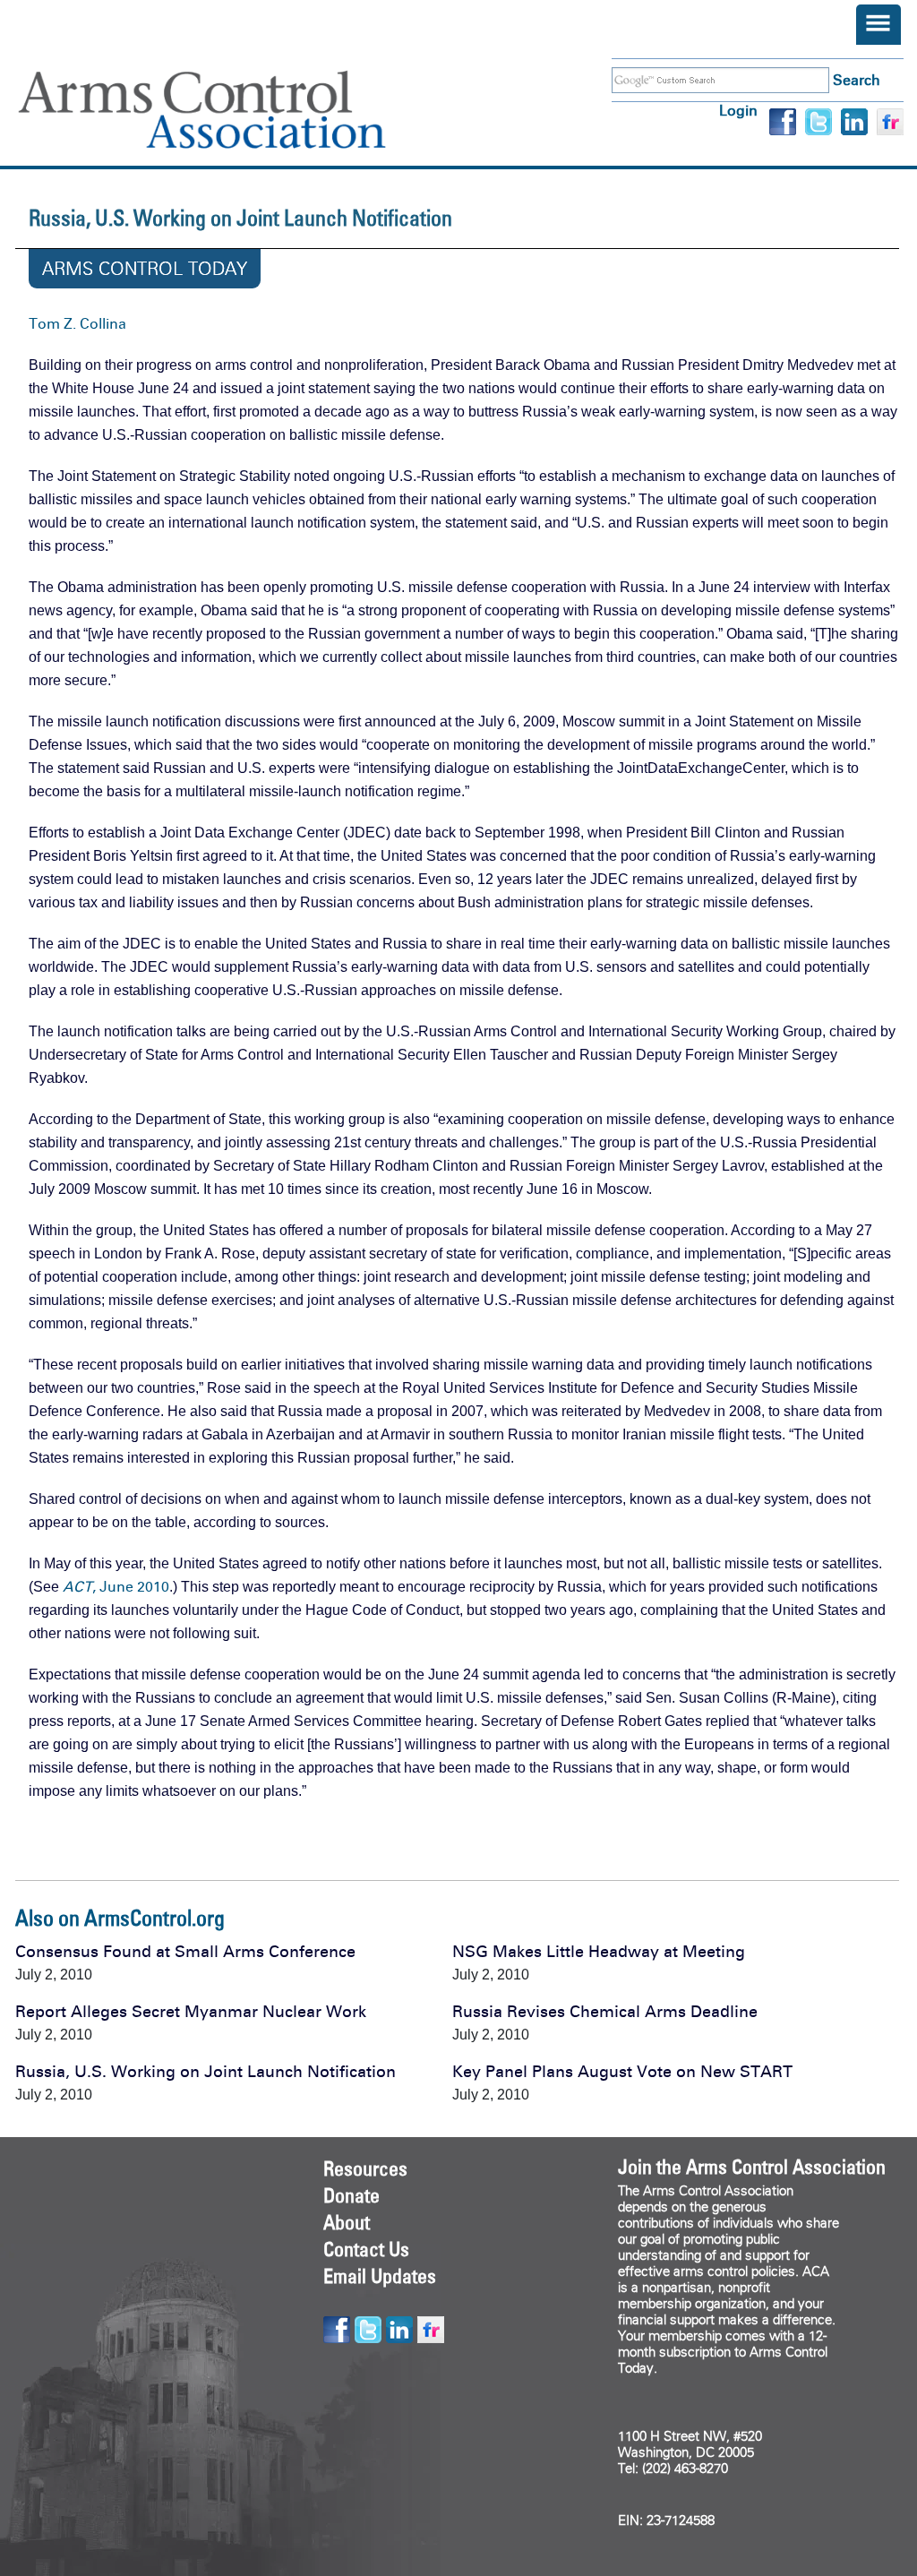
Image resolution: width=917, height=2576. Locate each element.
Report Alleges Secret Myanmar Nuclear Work (191, 2012)
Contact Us (366, 2249)
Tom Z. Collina (77, 324)
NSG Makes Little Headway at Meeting (599, 1952)
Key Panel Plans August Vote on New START (622, 2072)
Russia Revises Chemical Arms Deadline (605, 2012)
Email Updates (380, 2276)
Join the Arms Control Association (752, 2167)
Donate (351, 2195)
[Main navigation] (878, 25)
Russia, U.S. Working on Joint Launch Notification (206, 2072)
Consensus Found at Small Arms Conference (185, 1952)
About (347, 2222)
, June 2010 (116, 1587)
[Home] (228, 110)
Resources (365, 2168)
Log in (738, 111)
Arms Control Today (145, 269)
